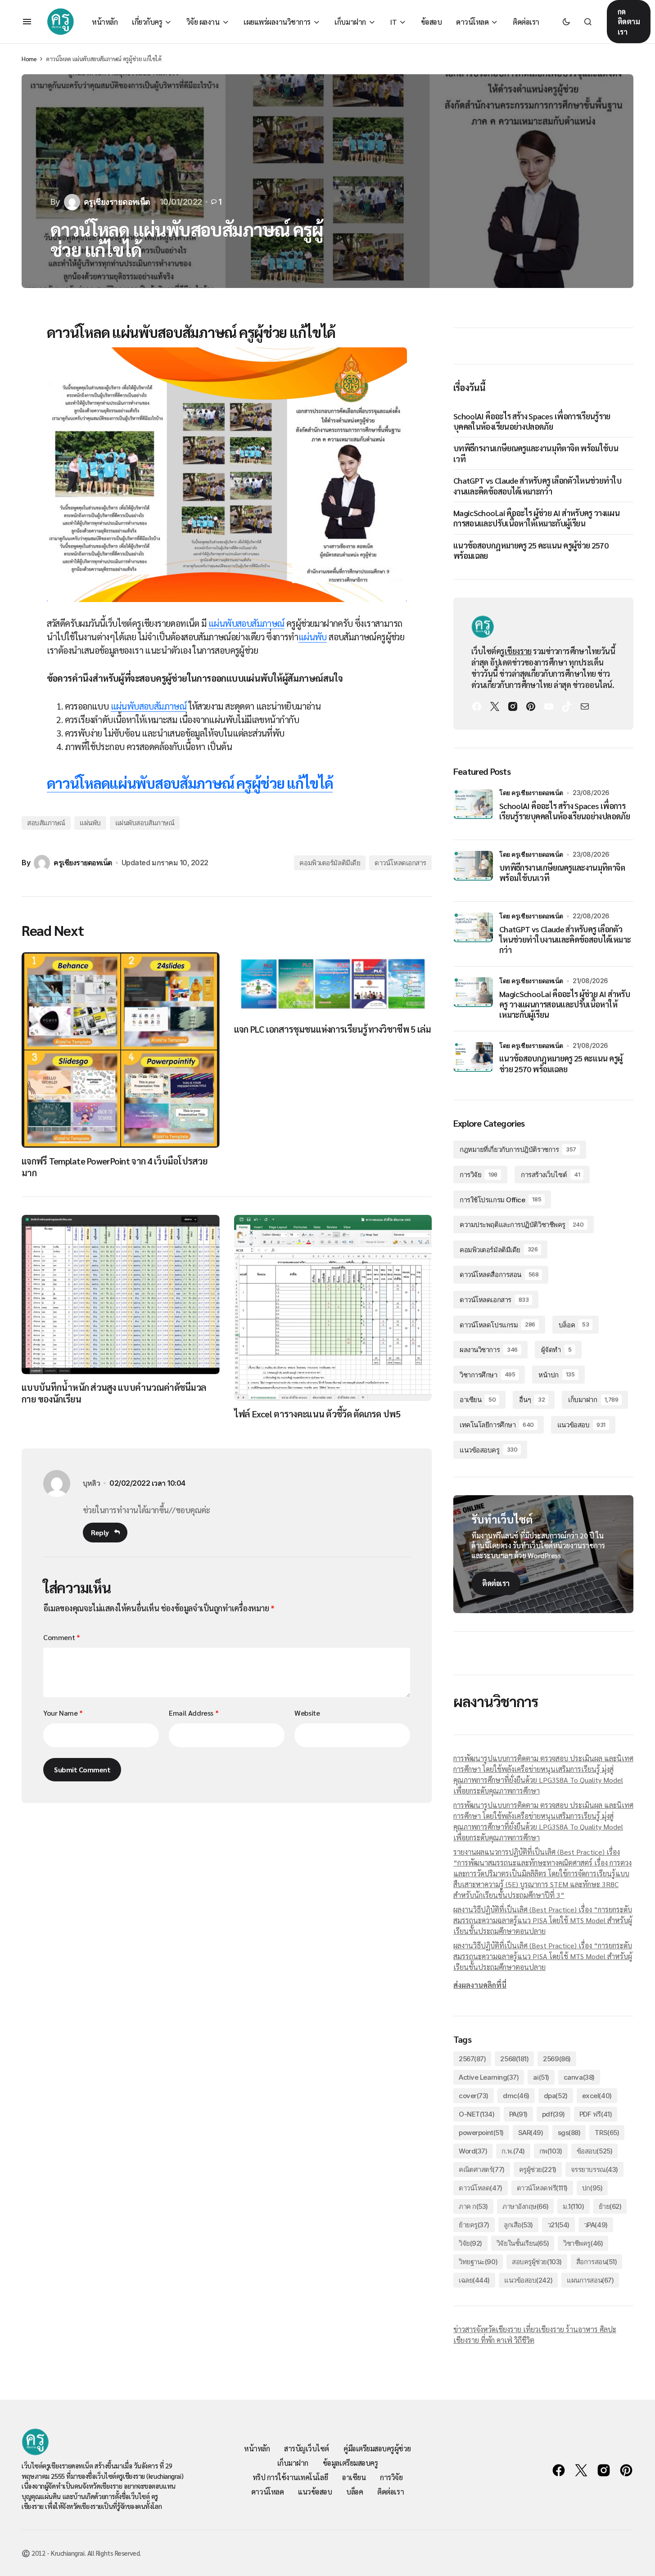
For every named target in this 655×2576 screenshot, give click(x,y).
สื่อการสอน (597, 2262)
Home (29, 59)
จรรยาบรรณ (594, 2169)
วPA (596, 2225)
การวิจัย (479, 1175)
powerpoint (481, 2133)
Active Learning (489, 2077)
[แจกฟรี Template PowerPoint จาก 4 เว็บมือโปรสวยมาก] (121, 1050)
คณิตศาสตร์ (482, 2169)
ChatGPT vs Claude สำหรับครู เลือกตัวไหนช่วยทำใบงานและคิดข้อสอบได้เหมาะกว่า (537, 486)
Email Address (194, 1713)
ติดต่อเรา (496, 1583)
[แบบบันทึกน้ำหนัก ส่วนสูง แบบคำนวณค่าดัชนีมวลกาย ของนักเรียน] (121, 1295)
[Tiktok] (567, 706)
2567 (472, 2059)
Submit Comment (82, 1769)
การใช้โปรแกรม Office (500, 1200)
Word (473, 2151)
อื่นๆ (532, 1400)
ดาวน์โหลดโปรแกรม (497, 1325)
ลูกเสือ (518, 2225)
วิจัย (470, 2243)
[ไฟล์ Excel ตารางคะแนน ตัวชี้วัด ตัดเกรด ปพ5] (333, 1308)
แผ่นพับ (313, 637)
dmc (516, 2096)
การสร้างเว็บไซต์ (550, 1175)
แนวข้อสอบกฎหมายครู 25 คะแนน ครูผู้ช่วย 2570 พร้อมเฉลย (531, 550)
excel (597, 2096)
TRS (607, 2133)
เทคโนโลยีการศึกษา (497, 1425)
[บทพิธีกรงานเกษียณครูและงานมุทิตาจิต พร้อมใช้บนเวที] (473, 871)
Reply (100, 1532)
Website (307, 1713)
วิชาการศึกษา (487, 1375)
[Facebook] (477, 706)
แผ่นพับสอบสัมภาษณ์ (246, 623)
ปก (592, 2188)
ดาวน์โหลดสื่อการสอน (499, 1275)
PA (518, 2114)
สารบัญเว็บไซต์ (307, 2448)
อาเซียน (478, 1400)
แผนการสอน (590, 2280)
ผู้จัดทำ (556, 1350)
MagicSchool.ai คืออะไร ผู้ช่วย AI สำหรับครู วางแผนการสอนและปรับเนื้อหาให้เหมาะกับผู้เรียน (536, 518)
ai (541, 2077)
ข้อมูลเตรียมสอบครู (350, 2463)
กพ (551, 2151)
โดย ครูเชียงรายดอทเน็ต (531, 793)
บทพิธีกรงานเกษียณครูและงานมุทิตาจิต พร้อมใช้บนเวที (536, 453)
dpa (556, 2096)
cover (474, 2096)
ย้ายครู (474, 2225)
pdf (553, 2114)
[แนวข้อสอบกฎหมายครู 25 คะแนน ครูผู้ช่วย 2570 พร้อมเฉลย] (473, 1062)
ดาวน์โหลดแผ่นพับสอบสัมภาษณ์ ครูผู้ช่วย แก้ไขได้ (190, 783)
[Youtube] (549, 706)
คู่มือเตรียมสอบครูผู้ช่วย (377, 2448)
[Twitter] (495, 706)
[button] (27, 22)
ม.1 (573, 2206)
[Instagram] (513, 706)
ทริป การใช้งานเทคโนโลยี (290, 2477)
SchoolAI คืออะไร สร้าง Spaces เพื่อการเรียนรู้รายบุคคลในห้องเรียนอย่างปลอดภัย (532, 421)
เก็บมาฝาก (593, 1400)
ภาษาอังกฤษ (525, 2206)
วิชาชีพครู (583, 2243)
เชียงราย (518, 651)
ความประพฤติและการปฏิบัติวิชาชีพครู (522, 1225)
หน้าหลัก (257, 2448)
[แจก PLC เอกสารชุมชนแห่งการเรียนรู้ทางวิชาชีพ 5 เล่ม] (333, 984)
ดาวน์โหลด (481, 2188)
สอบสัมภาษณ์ (46, 823)
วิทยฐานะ (478, 2262)
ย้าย (610, 2206)
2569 (557, 2059)
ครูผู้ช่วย (538, 2169)
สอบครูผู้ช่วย (537, 2262)
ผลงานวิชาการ (489, 1350)
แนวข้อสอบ (581, 1425)
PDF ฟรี (596, 2114)
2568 (514, 2059)
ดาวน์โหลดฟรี (542, 2188)
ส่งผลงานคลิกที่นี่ (480, 1985)
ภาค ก (473, 2206)
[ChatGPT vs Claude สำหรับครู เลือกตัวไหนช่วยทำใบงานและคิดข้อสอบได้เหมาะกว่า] (473, 932)
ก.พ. (513, 2151)
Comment (61, 1637)
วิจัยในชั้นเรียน (523, 2243)
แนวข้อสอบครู (488, 1450)
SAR (531, 2133)
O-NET (477, 2114)
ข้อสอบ (595, 2151)
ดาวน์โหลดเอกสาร (400, 863)
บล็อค (574, 1325)
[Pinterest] (531, 706)
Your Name (63, 1713)
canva (579, 2077)
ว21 (558, 2225)
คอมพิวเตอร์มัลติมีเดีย (330, 863)
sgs (569, 2133)
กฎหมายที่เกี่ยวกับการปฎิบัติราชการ (518, 1149)
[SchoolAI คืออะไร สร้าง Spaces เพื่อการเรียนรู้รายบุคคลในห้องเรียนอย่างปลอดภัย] (473, 809)
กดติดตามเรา (629, 22)
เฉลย (474, 2280)
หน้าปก (556, 1375)
